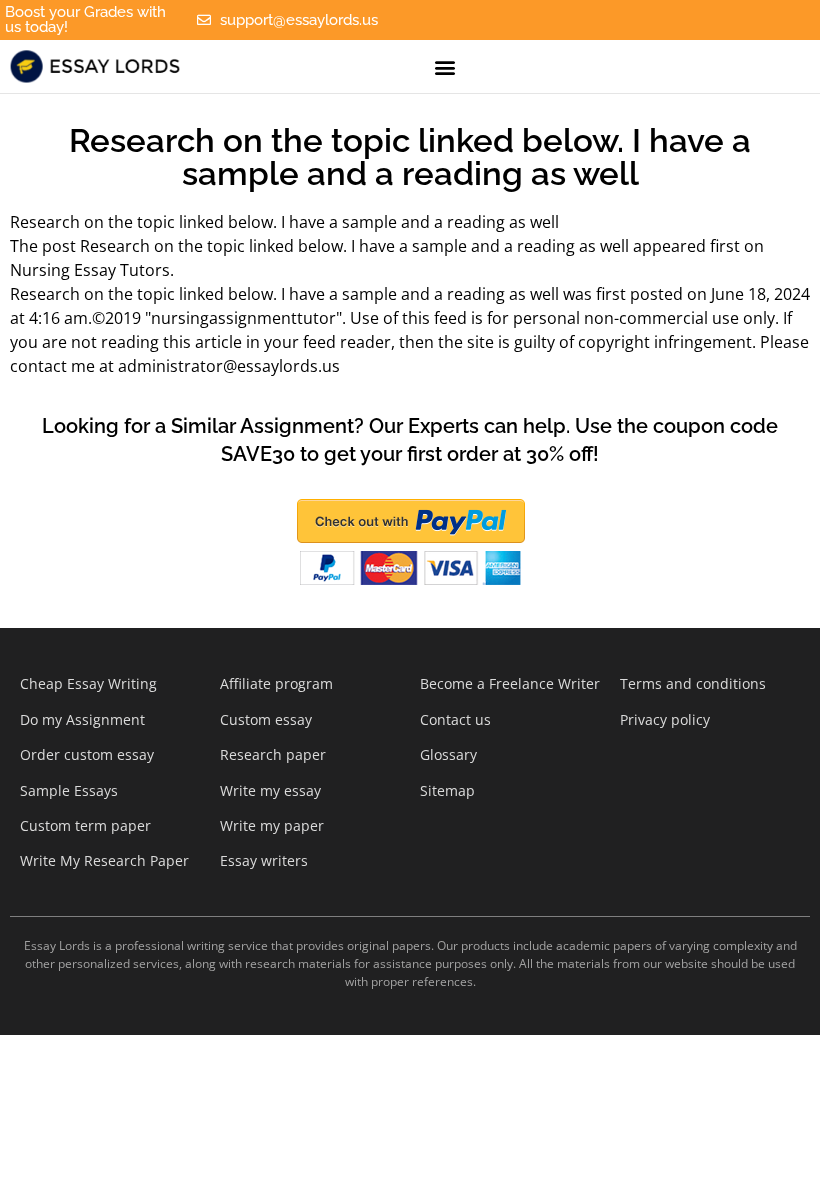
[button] (444, 66)
